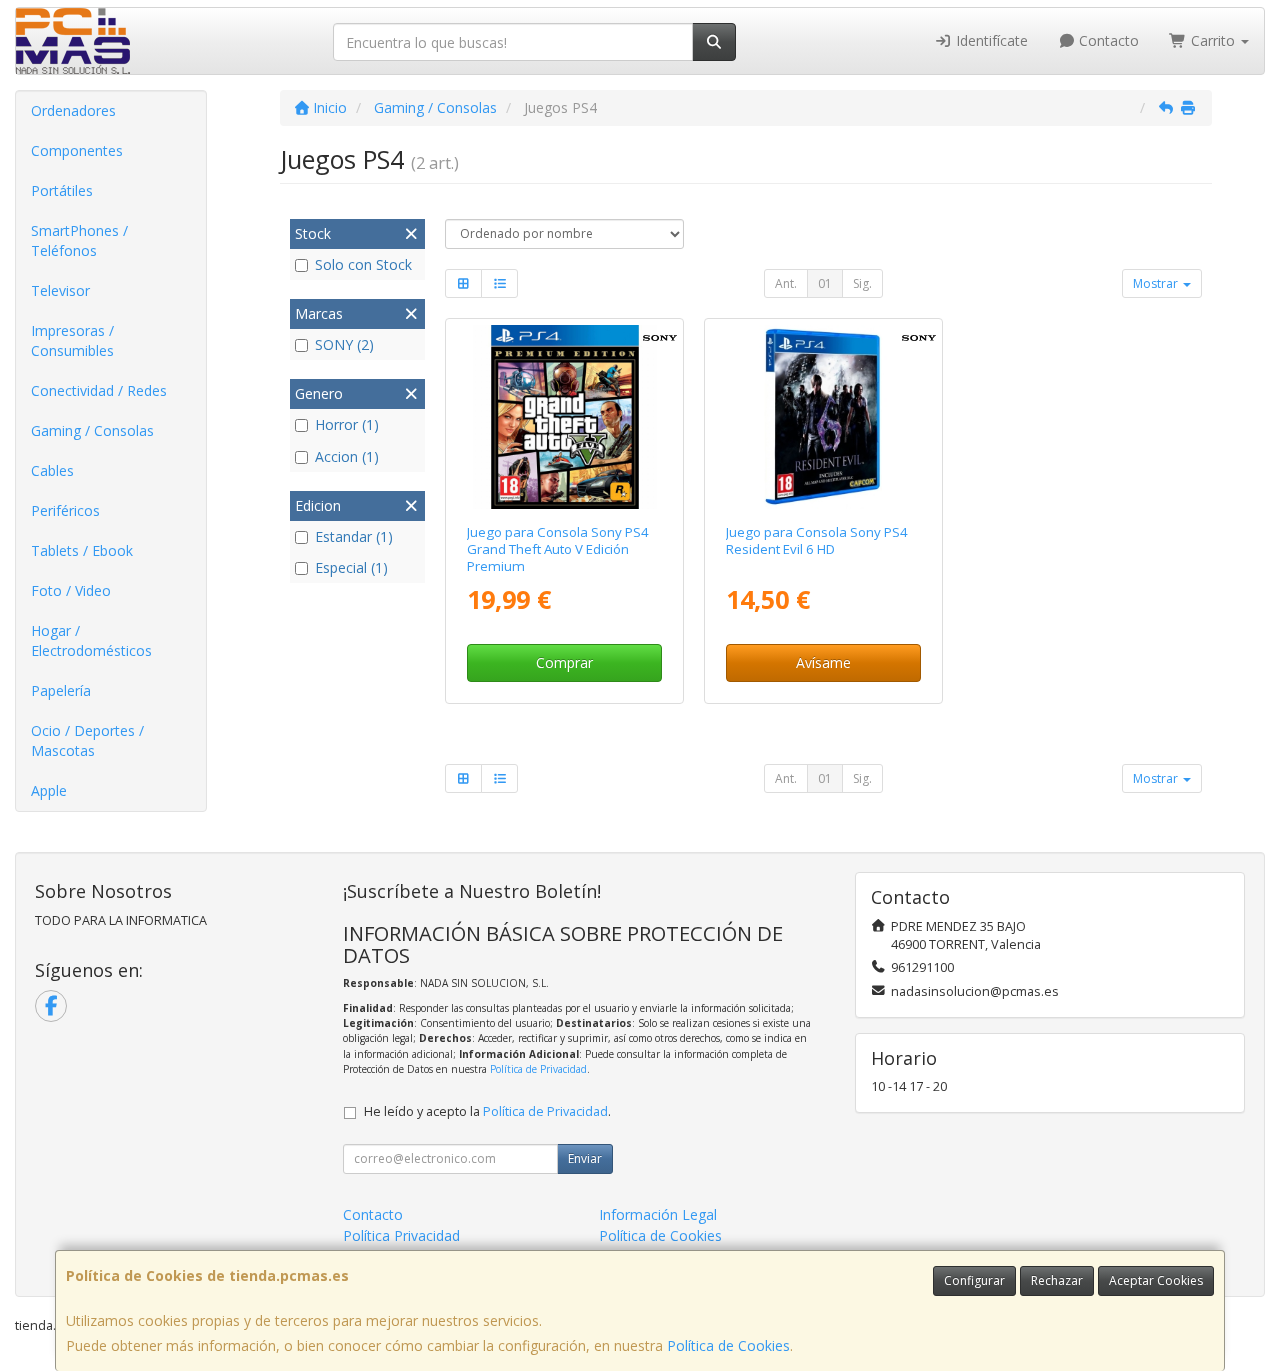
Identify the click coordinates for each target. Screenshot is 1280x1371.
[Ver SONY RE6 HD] (823, 417)
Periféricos (65, 510)
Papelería (61, 690)
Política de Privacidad (538, 1069)
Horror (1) (347, 424)
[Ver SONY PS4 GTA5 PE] (565, 417)
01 (825, 283)
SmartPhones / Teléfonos (79, 240)
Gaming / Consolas (92, 430)
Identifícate (990, 40)
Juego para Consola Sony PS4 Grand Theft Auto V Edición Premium (558, 549)
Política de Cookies (728, 1345)
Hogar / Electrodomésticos (91, 640)
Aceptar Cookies (1156, 1280)
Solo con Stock (363, 264)
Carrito (1213, 40)
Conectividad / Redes (99, 390)
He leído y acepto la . (487, 1111)
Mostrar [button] (1157, 283)
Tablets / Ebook (82, 550)
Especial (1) (351, 567)
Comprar (564, 662)
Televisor (60, 290)
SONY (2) (344, 344)
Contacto (1107, 40)
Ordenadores (73, 110)
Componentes (77, 150)
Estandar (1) (354, 536)
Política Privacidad (401, 1235)
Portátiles (62, 190)
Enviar (585, 1158)
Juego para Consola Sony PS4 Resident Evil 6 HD (817, 540)
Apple (49, 790)
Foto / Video (71, 590)
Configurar (974, 1280)
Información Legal (658, 1214)
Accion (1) (347, 456)
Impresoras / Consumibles (72, 340)
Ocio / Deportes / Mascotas (87, 740)
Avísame (823, 662)
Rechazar (1057, 1280)
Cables (52, 470)
